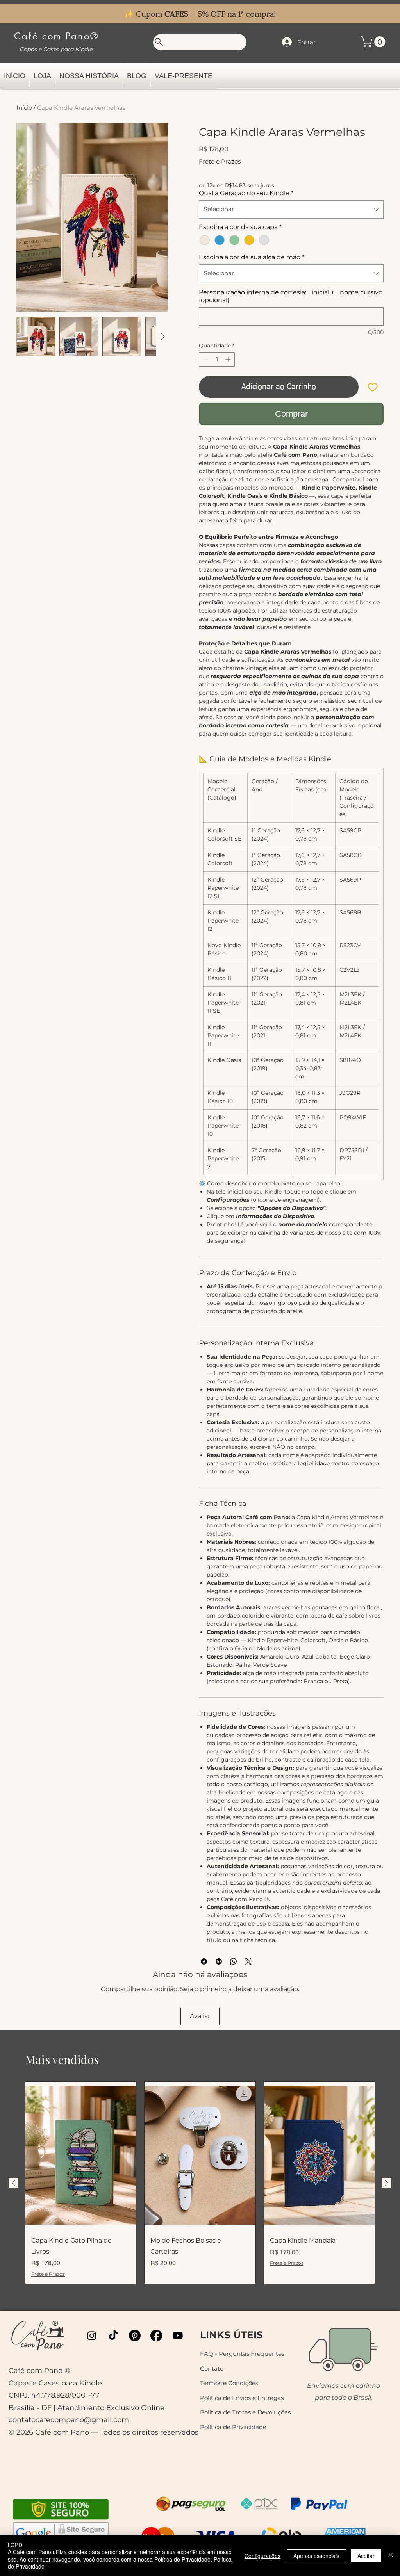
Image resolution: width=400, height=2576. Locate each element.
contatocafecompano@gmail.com (69, 2420)
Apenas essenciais (316, 2556)
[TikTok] (113, 2336)
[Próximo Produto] (387, 2183)
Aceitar (366, 2556)
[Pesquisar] (200, 42)
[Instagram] (92, 2336)
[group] (200, 2183)
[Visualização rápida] (81, 2156)
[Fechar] (391, 2556)
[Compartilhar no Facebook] (204, 1961)
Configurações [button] (262, 2556)
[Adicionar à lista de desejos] (373, 387)
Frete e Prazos (220, 161)
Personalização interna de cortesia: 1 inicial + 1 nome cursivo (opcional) (291, 296)
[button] (374, 42)
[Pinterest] (135, 2336)
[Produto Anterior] (13, 2183)
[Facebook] (156, 2336)
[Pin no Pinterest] (219, 1961)
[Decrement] (205, 359)
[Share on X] (248, 1961)
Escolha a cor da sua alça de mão (252, 257)
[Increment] (229, 359)
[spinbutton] (217, 359)
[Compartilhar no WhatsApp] (234, 1961)
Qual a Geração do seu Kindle (246, 193)
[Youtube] (178, 2336)
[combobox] (291, 209)
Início (24, 108)
